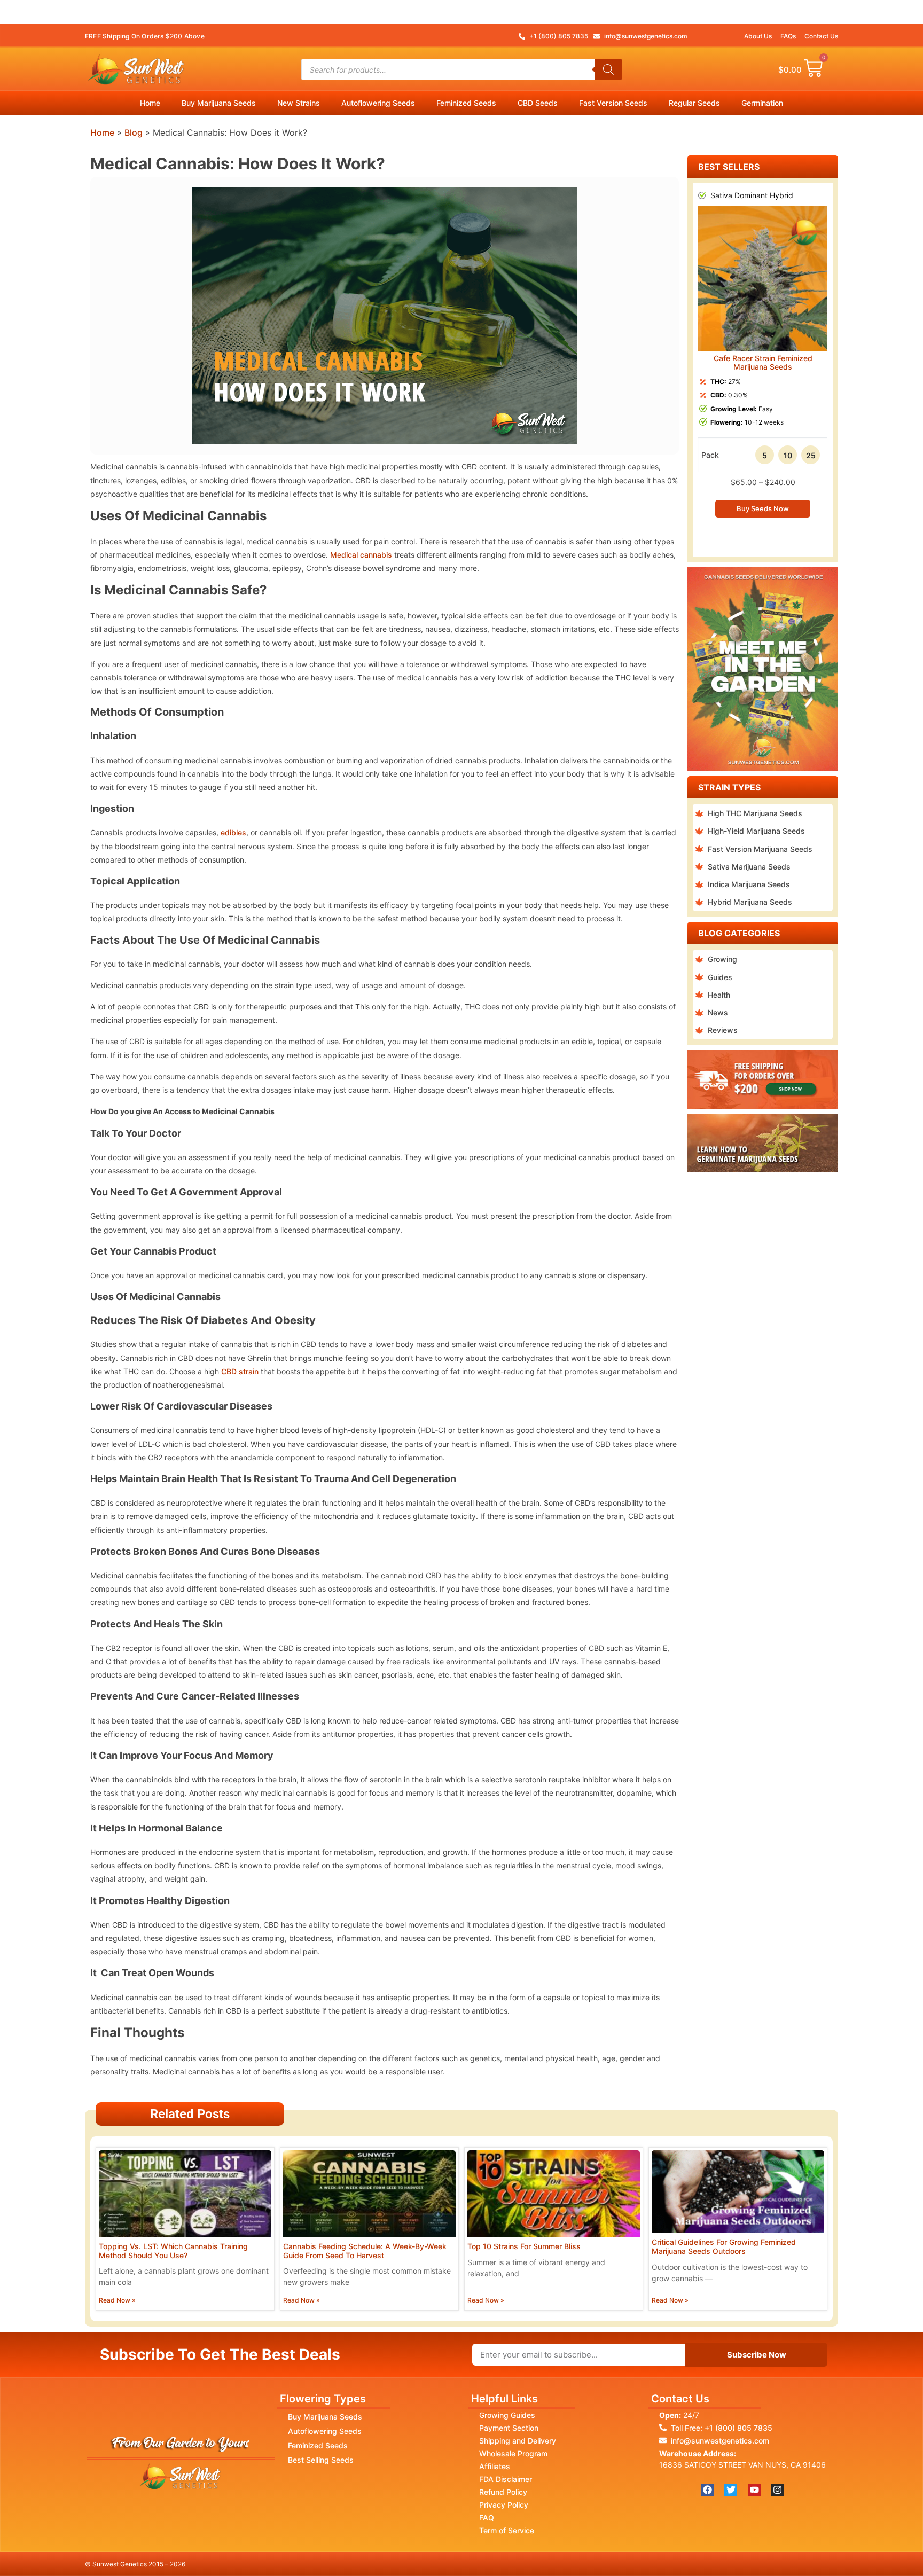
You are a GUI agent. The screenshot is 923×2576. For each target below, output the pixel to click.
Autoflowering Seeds (378, 103)
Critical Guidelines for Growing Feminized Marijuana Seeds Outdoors (724, 2246)
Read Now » (117, 2300)
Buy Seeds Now (763, 508)
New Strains (299, 103)
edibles (233, 832)
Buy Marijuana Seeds (219, 103)
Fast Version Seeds (613, 103)
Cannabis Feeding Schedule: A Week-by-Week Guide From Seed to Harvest (365, 2251)
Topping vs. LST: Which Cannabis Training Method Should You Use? (173, 2251)
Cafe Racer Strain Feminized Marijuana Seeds (763, 363)
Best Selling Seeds (321, 2460)
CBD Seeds (538, 103)
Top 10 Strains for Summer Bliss (524, 2246)
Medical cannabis (361, 555)
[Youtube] (754, 2490)
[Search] (608, 69)
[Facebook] (708, 2490)
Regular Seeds (694, 103)
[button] (698, 362)
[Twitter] (731, 2490)
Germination (762, 103)
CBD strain (240, 1371)
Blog (134, 132)
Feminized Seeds (466, 103)
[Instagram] (778, 2490)
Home (150, 103)
